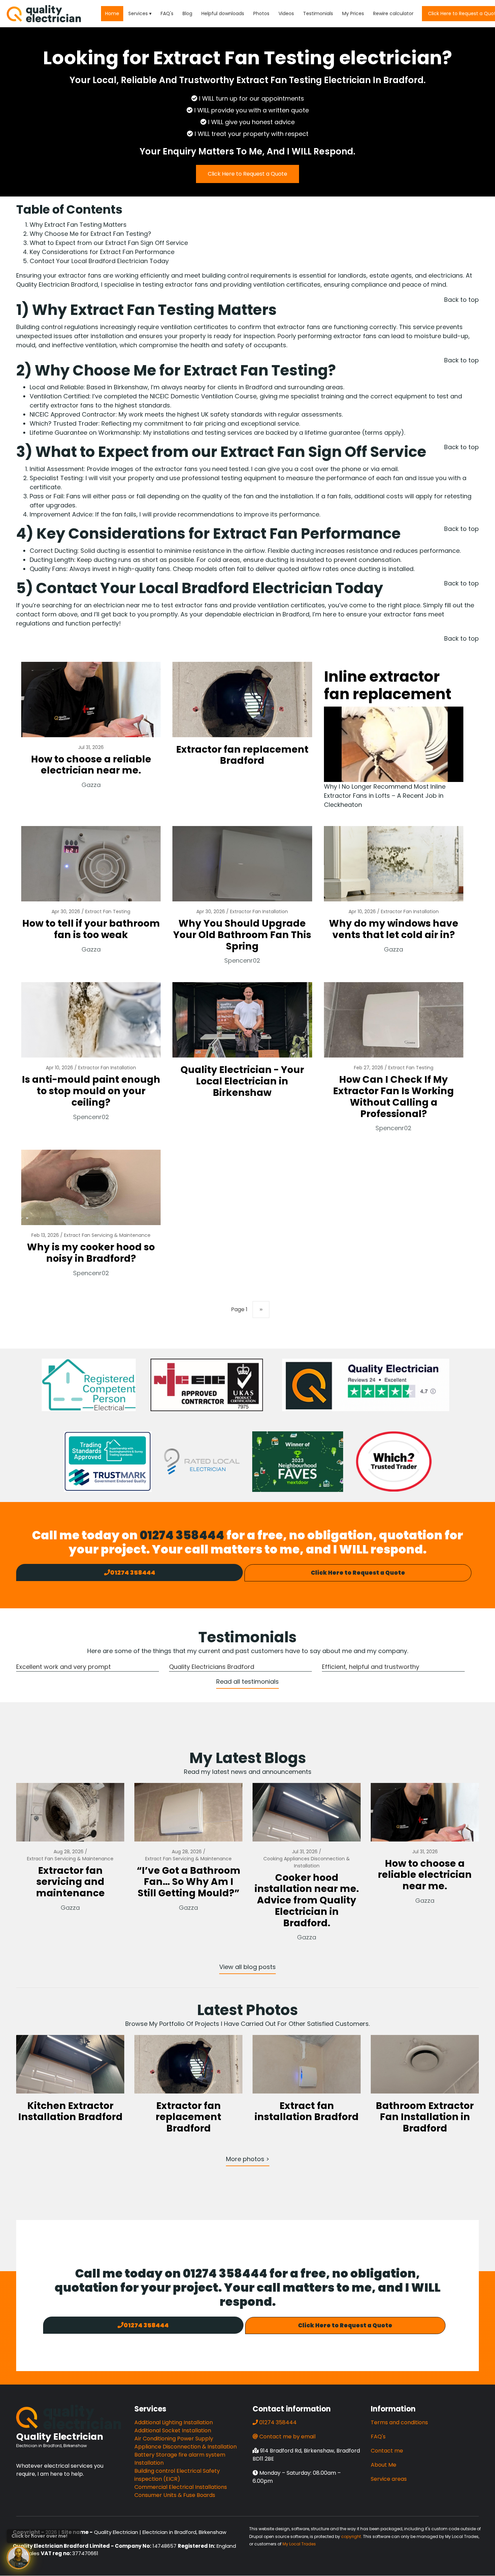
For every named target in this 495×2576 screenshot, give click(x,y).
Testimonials (318, 13)
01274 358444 (182, 1535)
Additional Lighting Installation (174, 2422)
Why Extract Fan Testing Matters (78, 225)
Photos (261, 13)
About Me (384, 2465)
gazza (91, 785)
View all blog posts (247, 1967)
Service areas (389, 2479)
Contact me (387, 2451)
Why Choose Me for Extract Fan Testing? (90, 234)
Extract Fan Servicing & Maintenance (107, 1235)
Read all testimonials (247, 1681)
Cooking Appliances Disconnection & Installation (307, 1862)
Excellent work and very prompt (63, 1667)
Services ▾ (140, 13)
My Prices (353, 13)
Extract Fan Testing (108, 911)
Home (112, 13)
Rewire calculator (393, 13)
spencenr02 (242, 960)
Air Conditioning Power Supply (174, 2439)
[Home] (44, 13)
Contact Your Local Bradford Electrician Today (99, 261)
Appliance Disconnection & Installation (186, 2447)
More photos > (248, 2159)
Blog (187, 13)
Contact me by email (287, 2437)
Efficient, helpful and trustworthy (371, 1667)
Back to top (461, 300)
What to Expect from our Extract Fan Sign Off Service (110, 243)
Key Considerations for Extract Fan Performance (102, 252)
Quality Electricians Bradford (212, 1667)
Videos (286, 13)
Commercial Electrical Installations (181, 2487)
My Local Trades (299, 2544)
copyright (351, 2536)
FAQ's (167, 13)
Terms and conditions (399, 2422)
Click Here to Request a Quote (247, 174)
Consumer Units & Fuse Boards (175, 2495)
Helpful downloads (223, 13)
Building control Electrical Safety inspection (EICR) (177, 2475)
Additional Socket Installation (173, 2430)
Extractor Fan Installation (259, 911)
